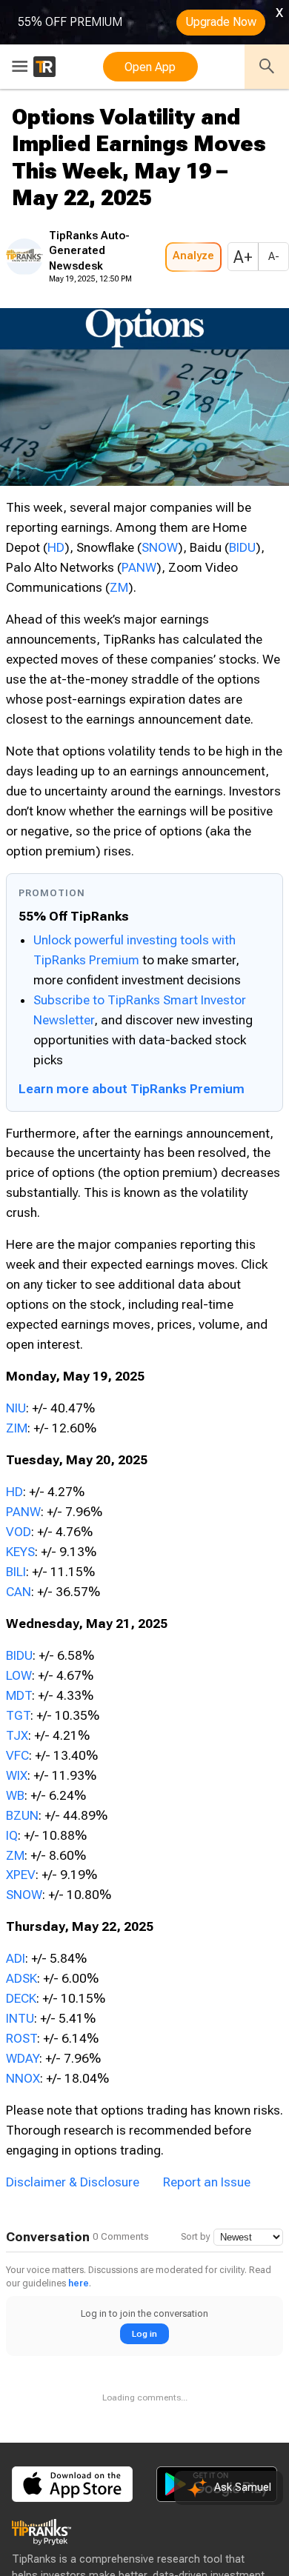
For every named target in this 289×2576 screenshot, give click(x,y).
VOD (19, 1532)
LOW (19, 1675)
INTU (20, 2018)
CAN (19, 1592)
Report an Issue (207, 2182)
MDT (19, 1695)
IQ (12, 1835)
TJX (17, 1735)
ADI (16, 1958)
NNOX (23, 2078)
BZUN (22, 1815)
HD (56, 547)
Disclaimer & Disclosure (73, 2182)
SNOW (160, 547)
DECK (21, 1998)
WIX (17, 1775)
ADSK (21, 1978)
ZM (119, 587)
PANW (139, 567)
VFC (17, 1755)
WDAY (23, 2058)
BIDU (242, 547)
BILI (16, 1572)
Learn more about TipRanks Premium (132, 1089)
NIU (16, 1408)
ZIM (17, 1428)
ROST (21, 2038)
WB (15, 1795)
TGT (18, 1715)
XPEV (21, 1875)
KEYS (20, 1552)
